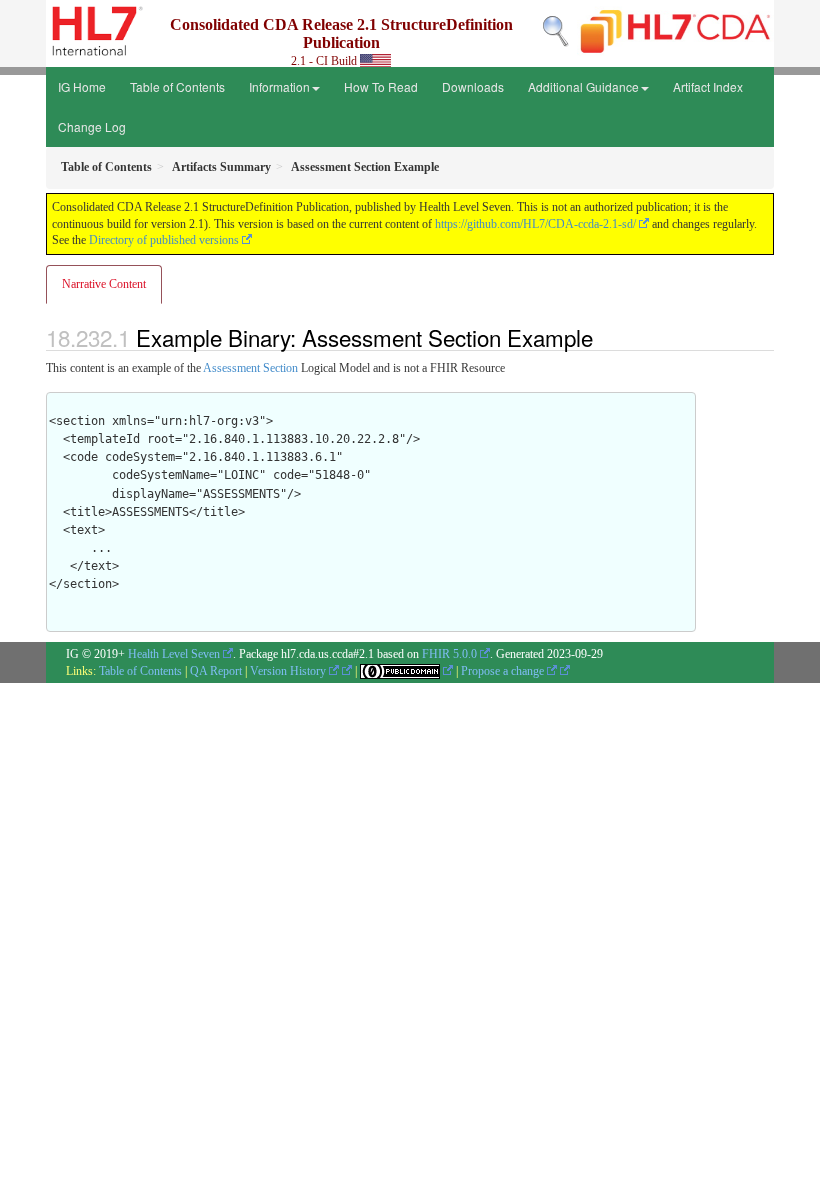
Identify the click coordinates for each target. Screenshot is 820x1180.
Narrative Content (104, 284)
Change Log (92, 126)
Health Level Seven (174, 654)
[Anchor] (604, 337)
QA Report (216, 671)
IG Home (82, 86)
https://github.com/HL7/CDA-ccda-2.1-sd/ (535, 224)
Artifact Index (708, 86)
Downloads (473, 86)
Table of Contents (177, 86)
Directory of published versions (164, 240)
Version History (289, 671)
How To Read (381, 86)
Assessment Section (250, 368)
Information (279, 86)
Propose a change (504, 671)
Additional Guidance (583, 86)
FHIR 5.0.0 (449, 654)
